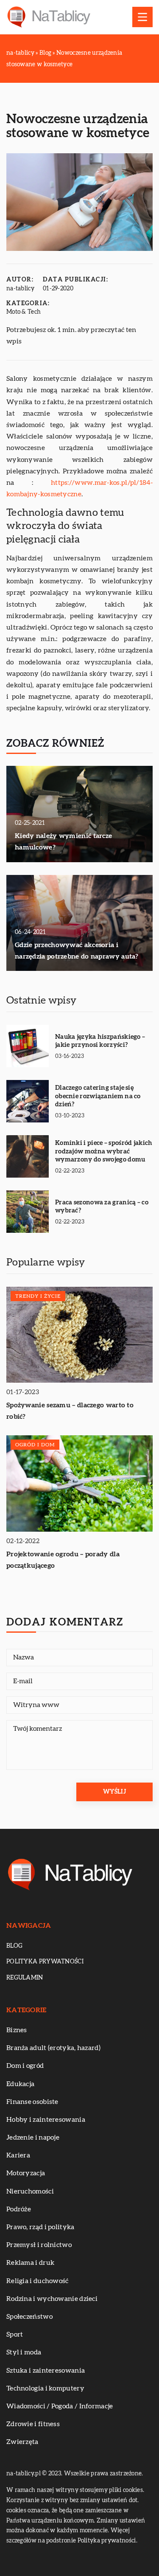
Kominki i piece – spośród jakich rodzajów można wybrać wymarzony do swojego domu (104, 1151)
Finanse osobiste (32, 2102)
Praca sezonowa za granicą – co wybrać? (102, 1207)
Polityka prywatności (45, 1962)
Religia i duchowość (38, 2281)
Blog (14, 1946)
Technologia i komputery (45, 2388)
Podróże (19, 2209)
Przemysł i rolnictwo (39, 2245)
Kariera (18, 2155)
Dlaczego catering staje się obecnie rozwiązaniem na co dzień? (98, 1096)
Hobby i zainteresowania (46, 2120)
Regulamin (25, 1978)
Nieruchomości (30, 2191)
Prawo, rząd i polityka (40, 2227)
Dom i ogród (25, 2066)
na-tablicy (20, 289)
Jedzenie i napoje (33, 2137)
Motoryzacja (26, 2173)
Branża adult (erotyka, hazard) (53, 2048)
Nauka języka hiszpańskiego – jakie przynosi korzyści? (100, 1041)
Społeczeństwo (29, 2317)
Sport (15, 2334)
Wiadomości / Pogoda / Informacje (60, 2406)
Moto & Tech (24, 312)
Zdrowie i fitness (33, 2424)
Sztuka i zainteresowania (46, 2371)
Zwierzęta (22, 2442)
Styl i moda (24, 2352)
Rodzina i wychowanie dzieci (52, 2299)
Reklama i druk (30, 2263)
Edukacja (20, 2084)
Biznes (17, 2030)
